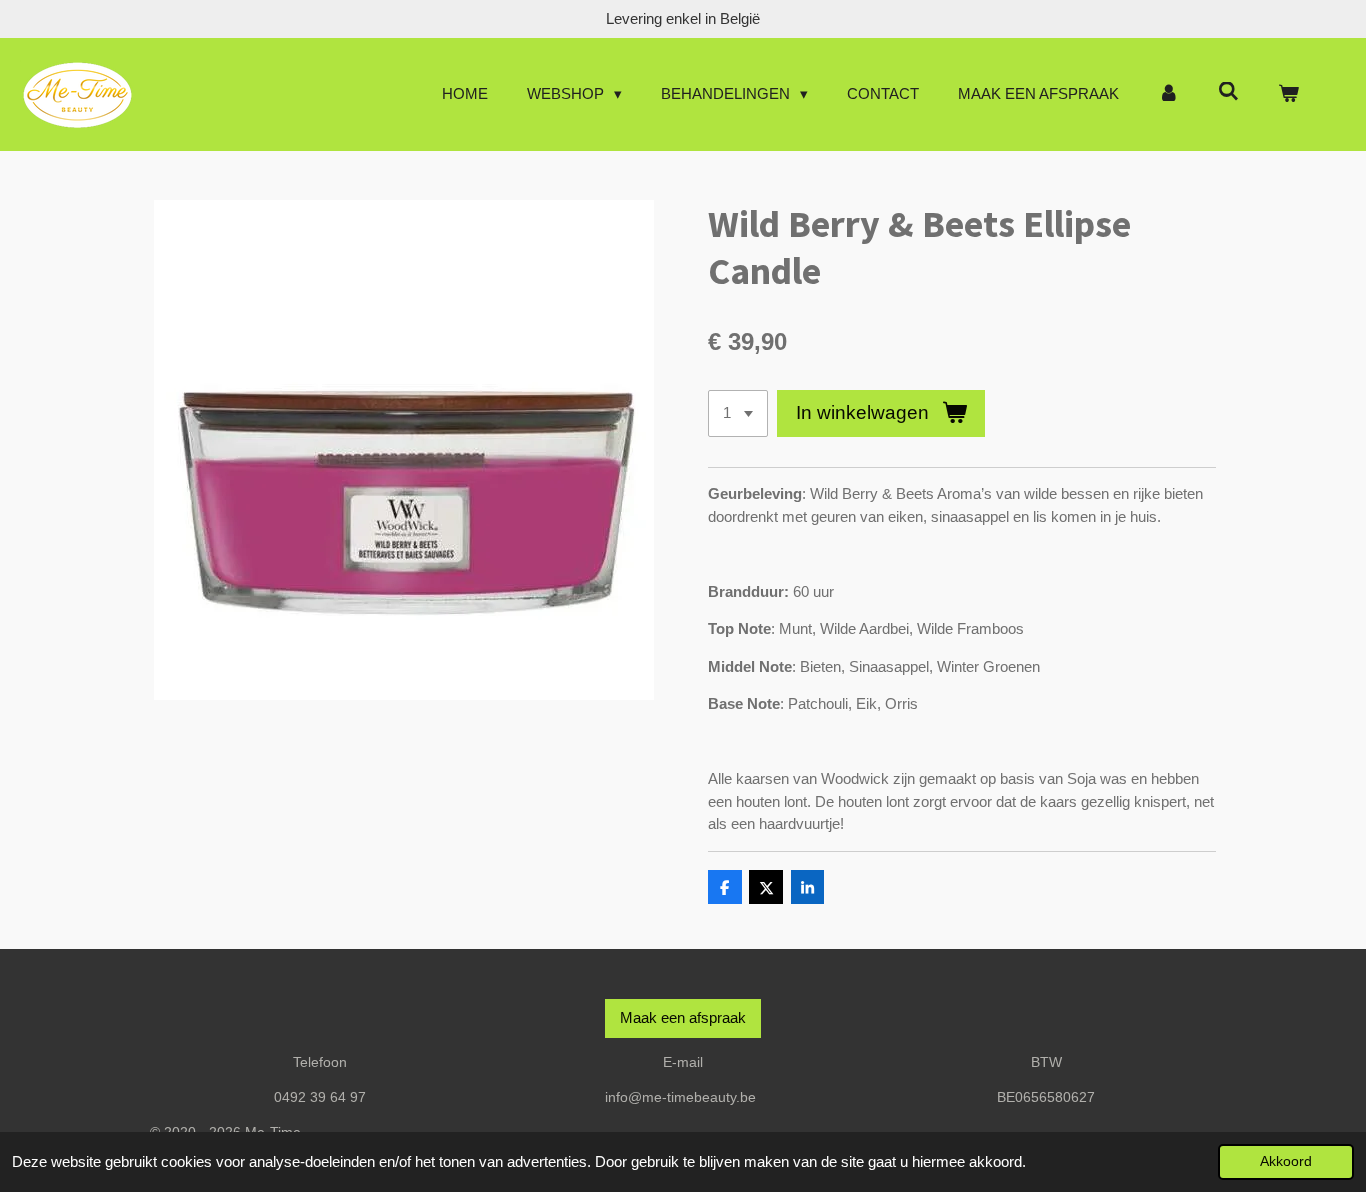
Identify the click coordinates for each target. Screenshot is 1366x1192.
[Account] (1168, 94)
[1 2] (738, 413)
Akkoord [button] (1286, 1161)
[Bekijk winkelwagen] (1288, 94)
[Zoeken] (1228, 91)
